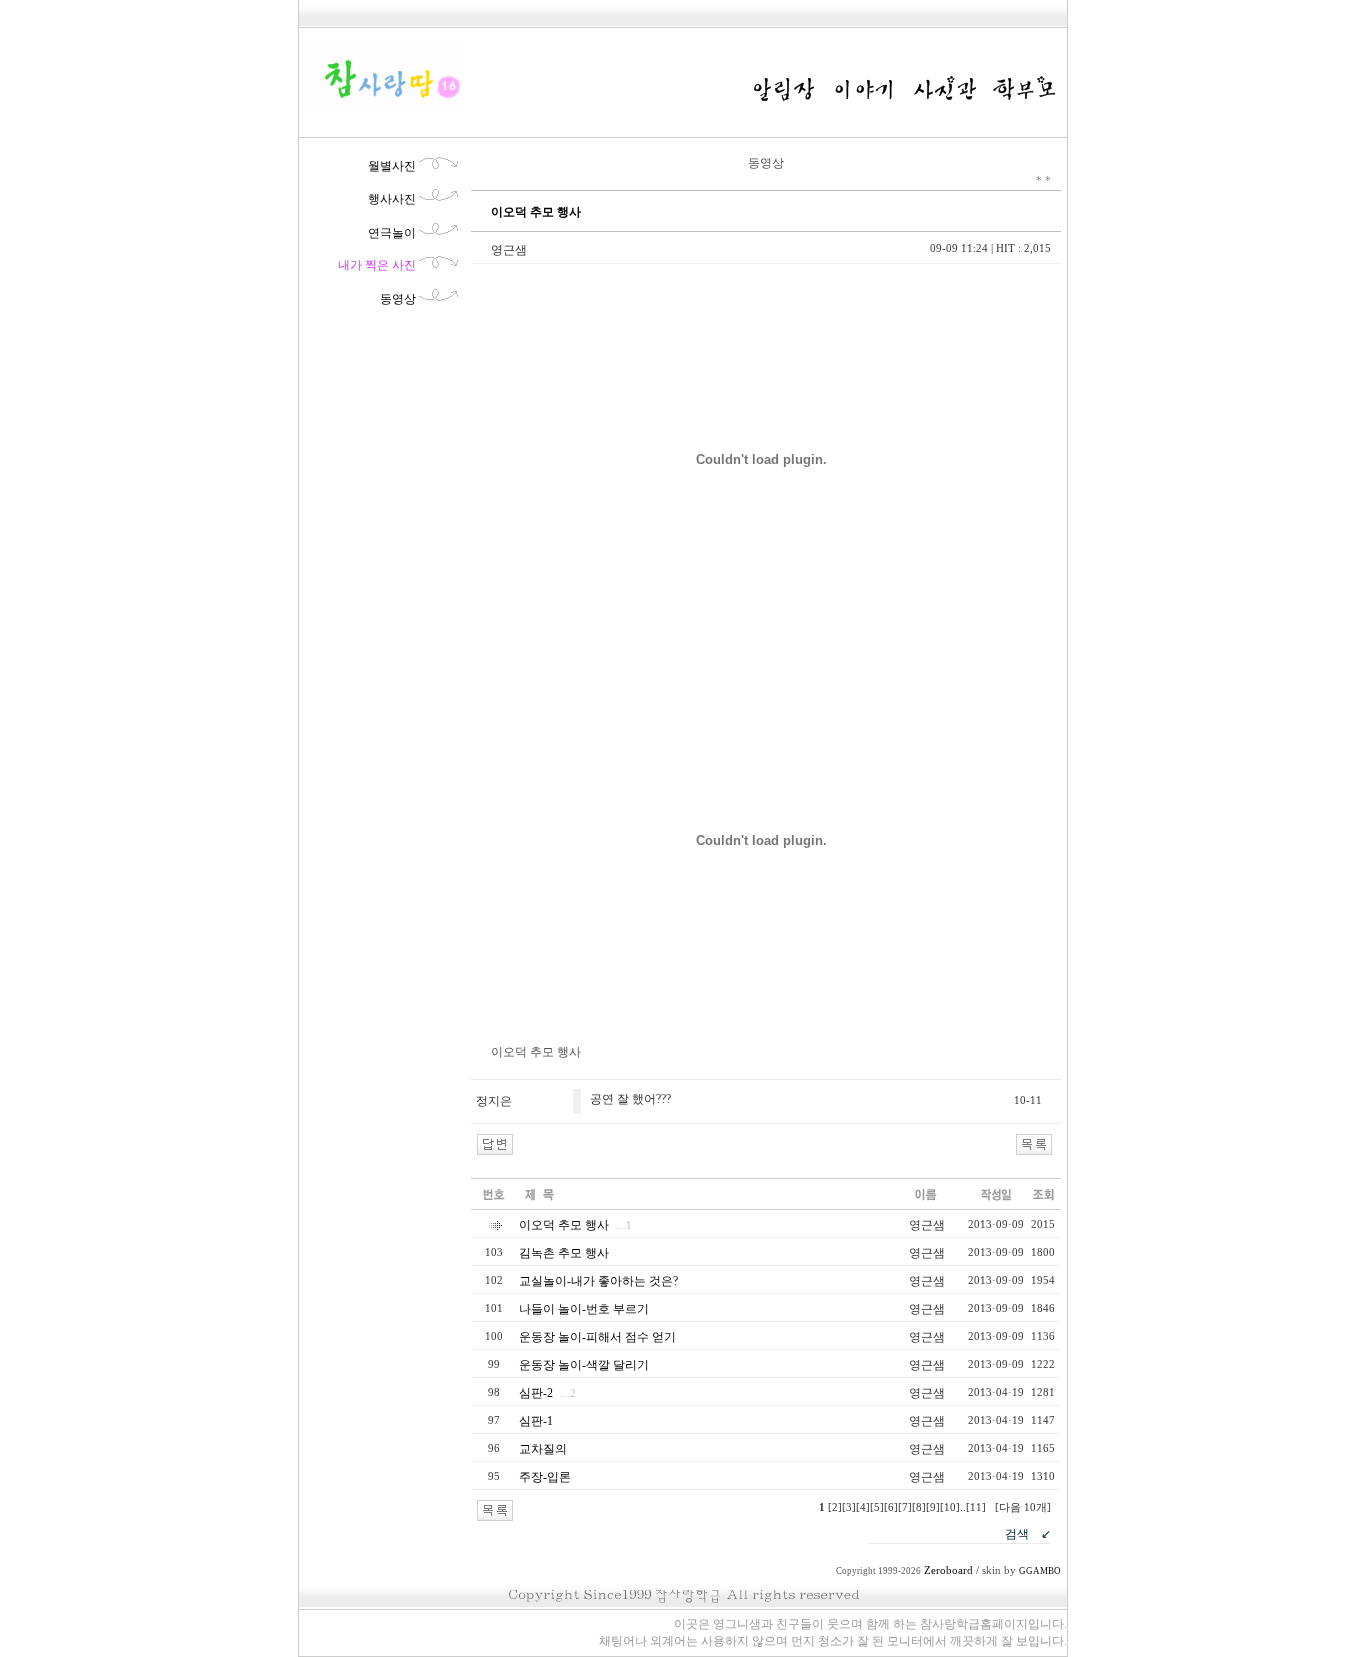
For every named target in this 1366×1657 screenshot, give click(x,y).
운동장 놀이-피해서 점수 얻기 (597, 1337)
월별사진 (392, 166)
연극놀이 (392, 233)
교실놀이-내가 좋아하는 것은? (598, 1281)
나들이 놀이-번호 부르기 (584, 1309)
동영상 (398, 299)
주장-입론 (545, 1477)
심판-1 (536, 1421)
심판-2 (536, 1393)
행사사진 (392, 199)
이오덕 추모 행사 (564, 1225)
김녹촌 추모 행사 (564, 1253)
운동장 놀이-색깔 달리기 (584, 1365)
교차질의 (543, 1449)
